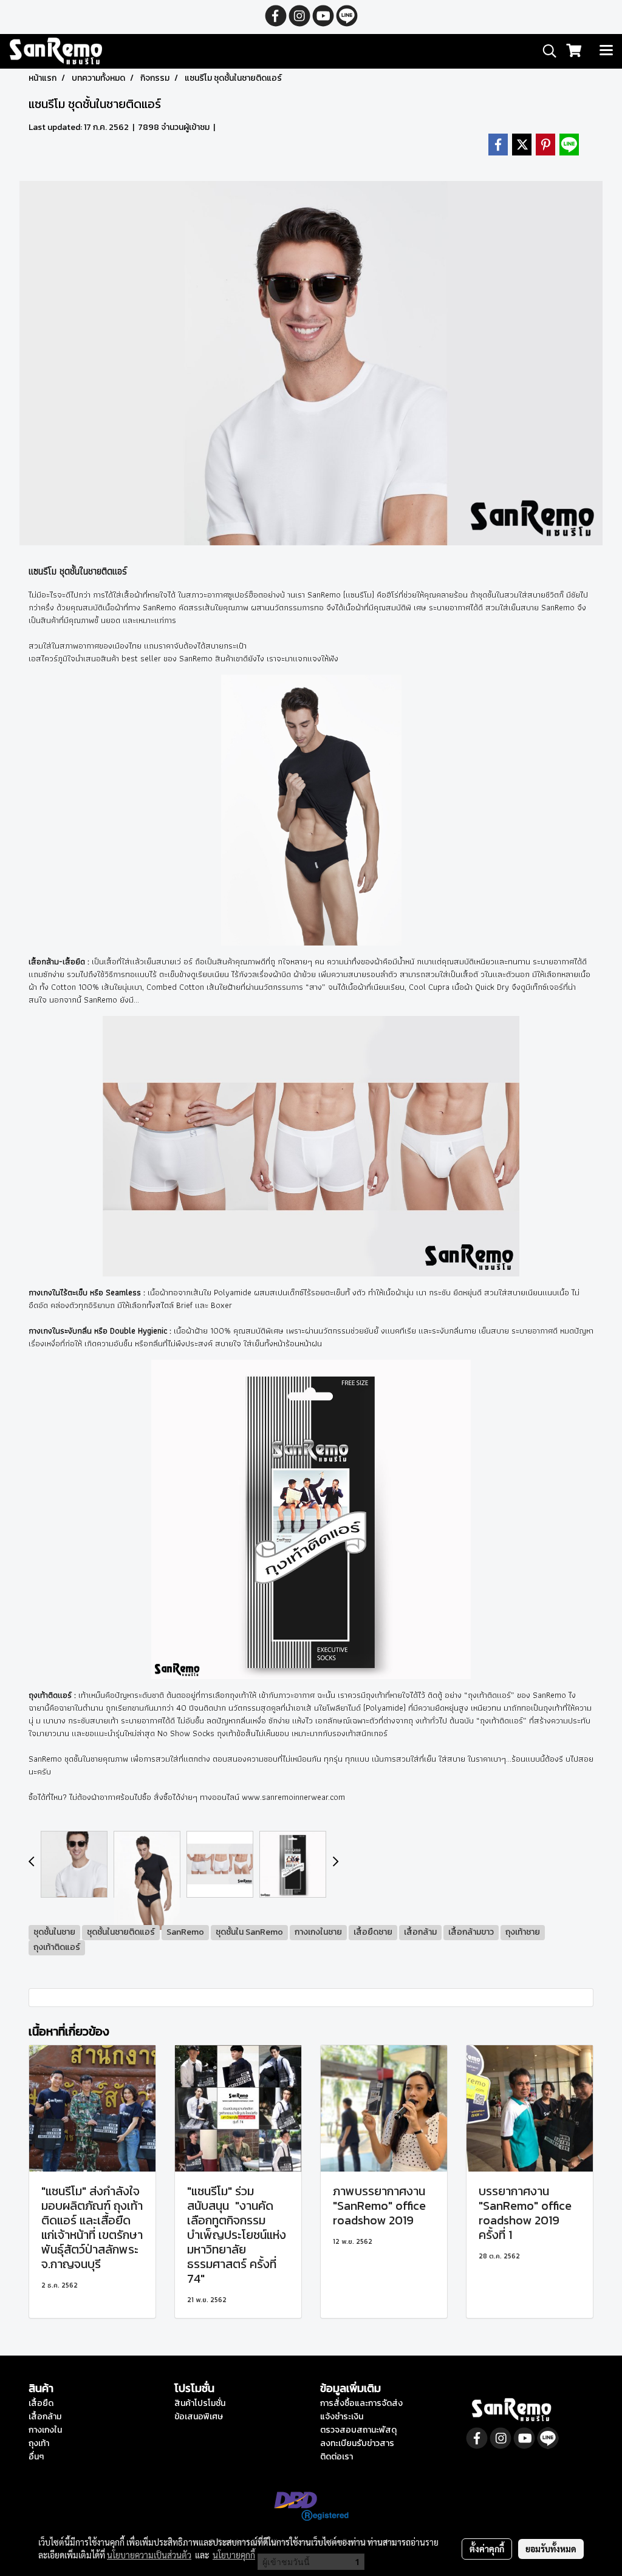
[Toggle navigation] (606, 51)
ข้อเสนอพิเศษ (199, 2417)
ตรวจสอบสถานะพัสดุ (358, 2430)
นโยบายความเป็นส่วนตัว (149, 2555)
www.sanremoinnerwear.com (293, 1797)
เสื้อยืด (41, 2403)
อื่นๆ (36, 2457)
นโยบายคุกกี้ (234, 2555)
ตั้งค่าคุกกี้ (487, 2549)
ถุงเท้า (39, 2443)
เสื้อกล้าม (45, 2417)
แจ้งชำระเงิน (342, 2417)
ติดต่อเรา (337, 2457)
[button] (545, 51)
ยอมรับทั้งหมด (551, 2549)
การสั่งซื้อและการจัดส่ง (361, 2403)
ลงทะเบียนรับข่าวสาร (357, 2443)
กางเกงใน (45, 2430)
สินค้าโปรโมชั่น (200, 2403)
